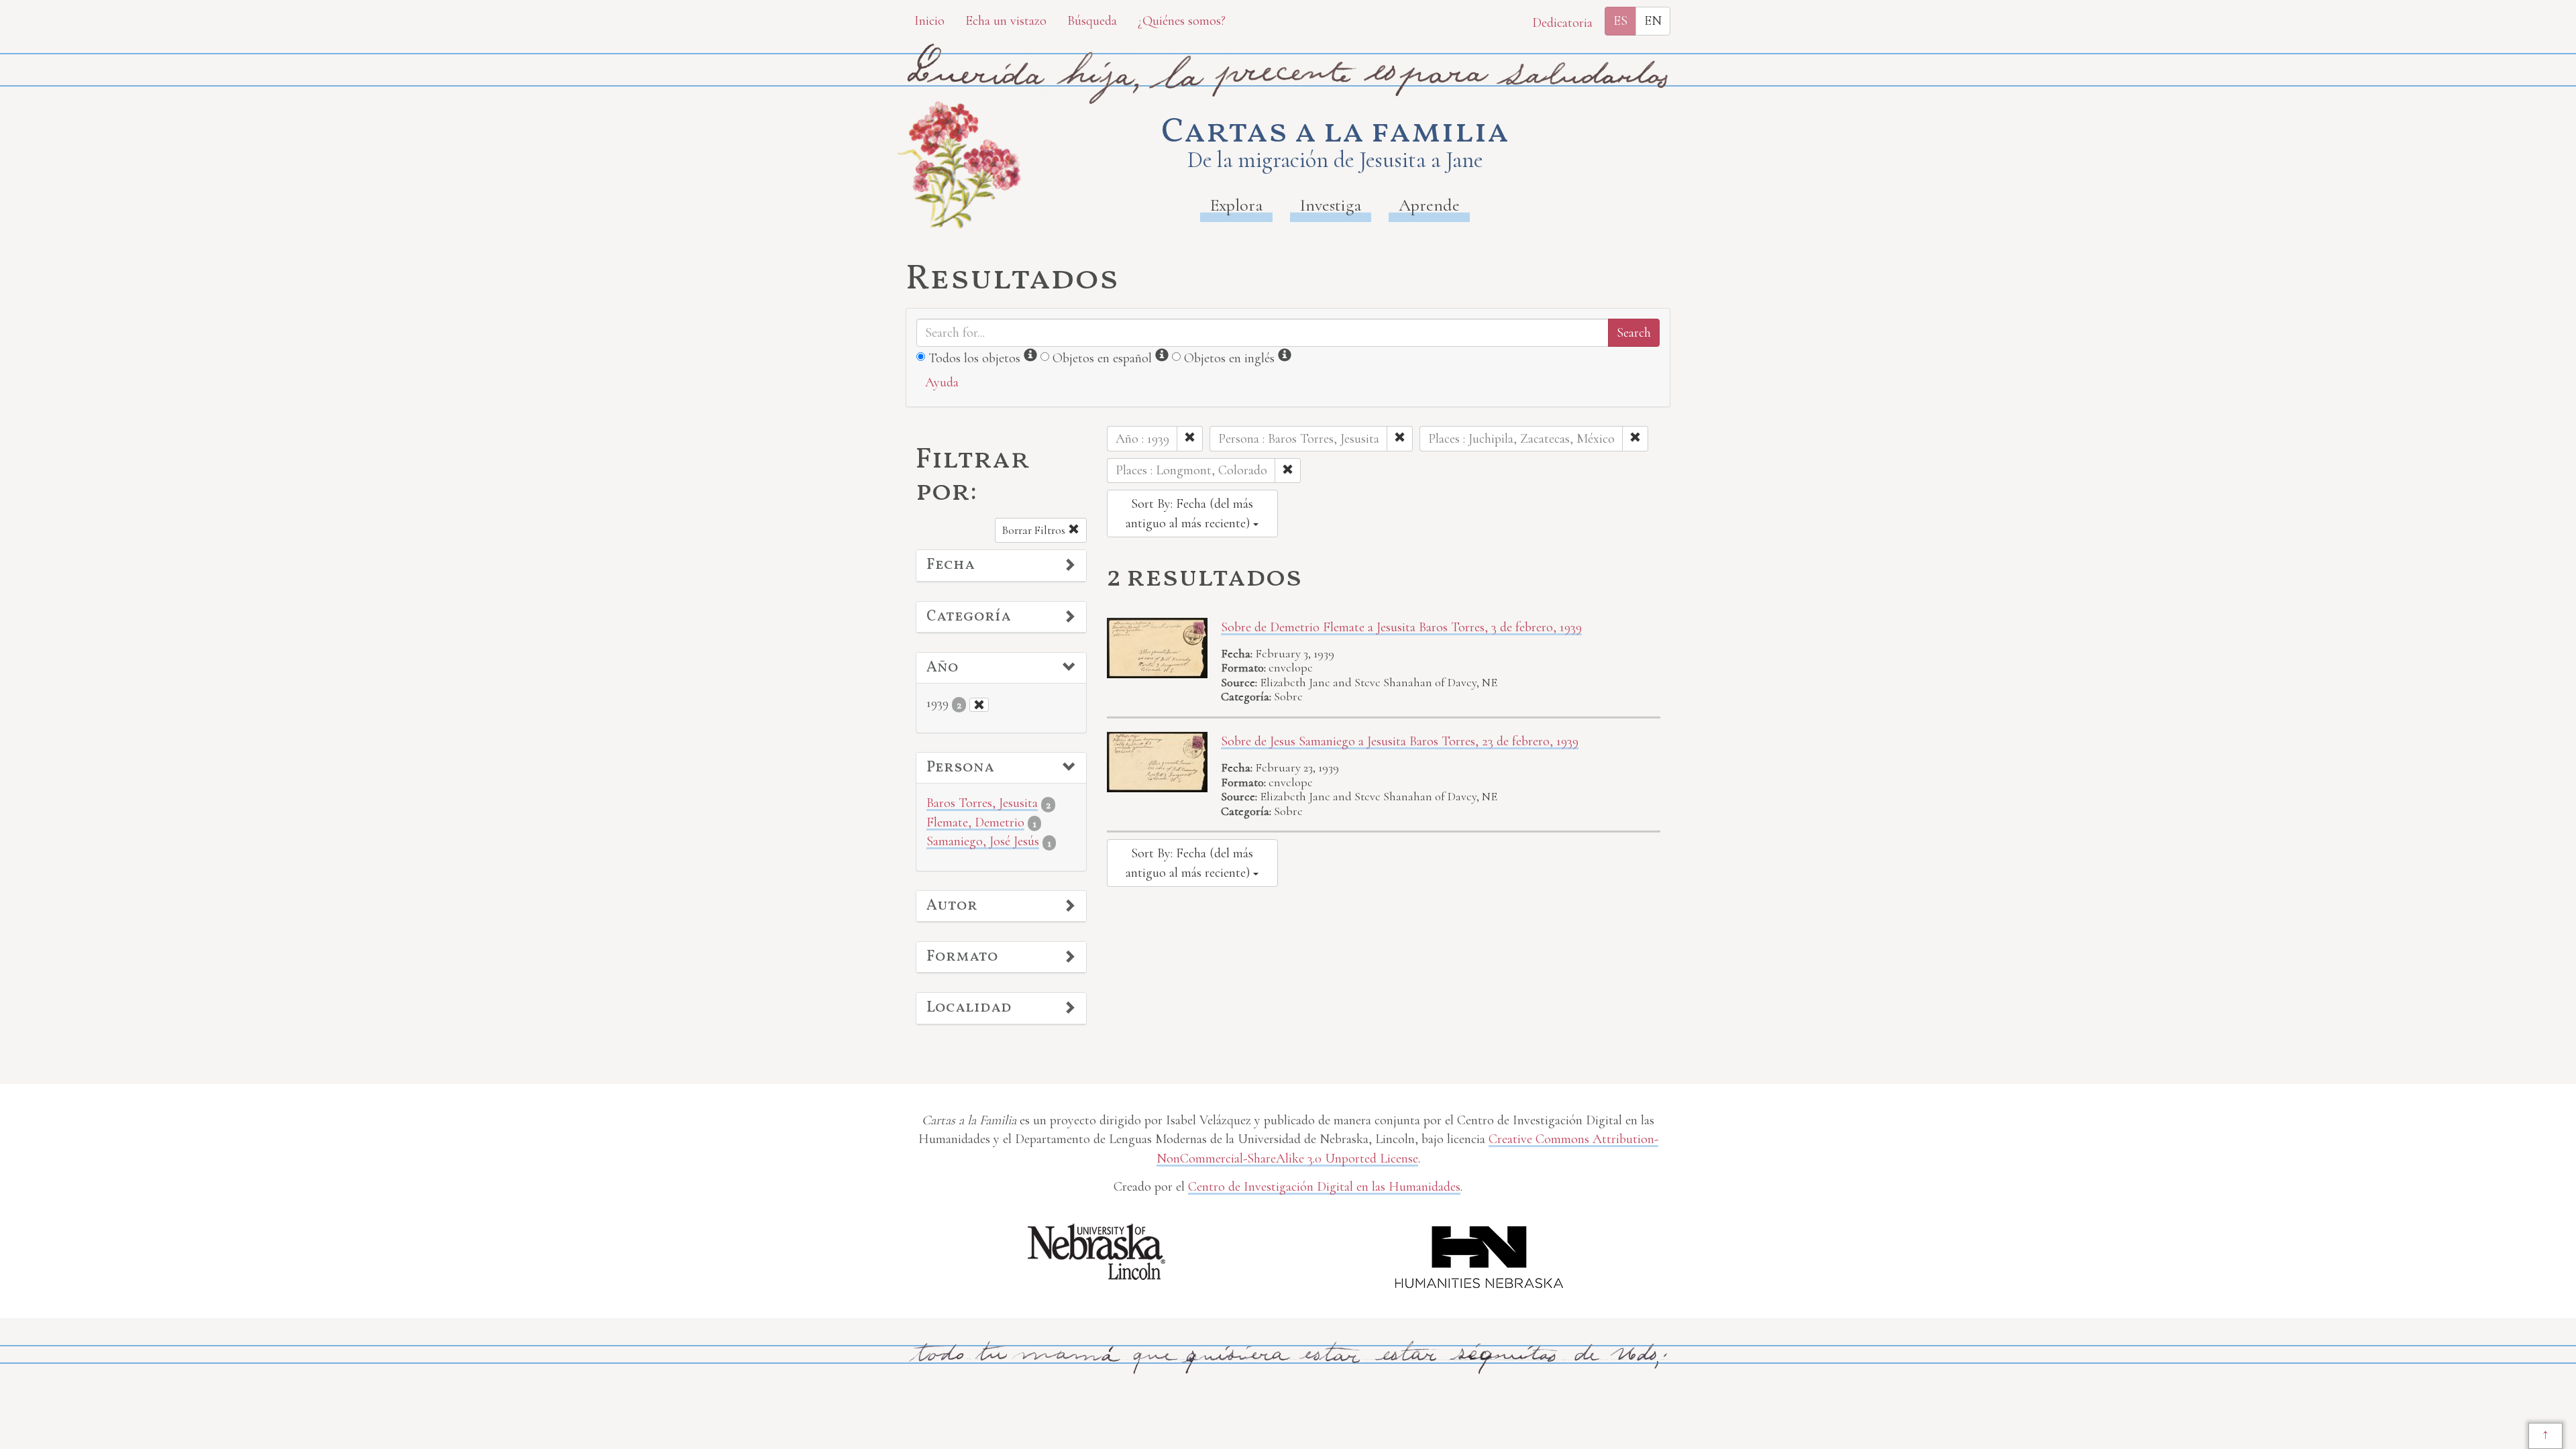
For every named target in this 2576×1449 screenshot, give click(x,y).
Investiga (1331, 205)
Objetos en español (1102, 358)
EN (1653, 21)
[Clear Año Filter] (979, 705)
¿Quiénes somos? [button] (1182, 21)
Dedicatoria (1562, 23)
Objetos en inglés (1229, 358)
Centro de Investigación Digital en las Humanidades (1324, 1187)
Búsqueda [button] (1092, 21)
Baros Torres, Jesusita (982, 803)
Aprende (1429, 205)
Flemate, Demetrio (975, 822)
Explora (1236, 205)
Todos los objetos (974, 358)
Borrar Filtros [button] (1035, 530)
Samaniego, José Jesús (983, 841)
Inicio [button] (929, 21)
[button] (1001, 566)
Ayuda (942, 382)
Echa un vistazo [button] (1006, 21)
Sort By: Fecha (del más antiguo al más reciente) (1189, 514)
